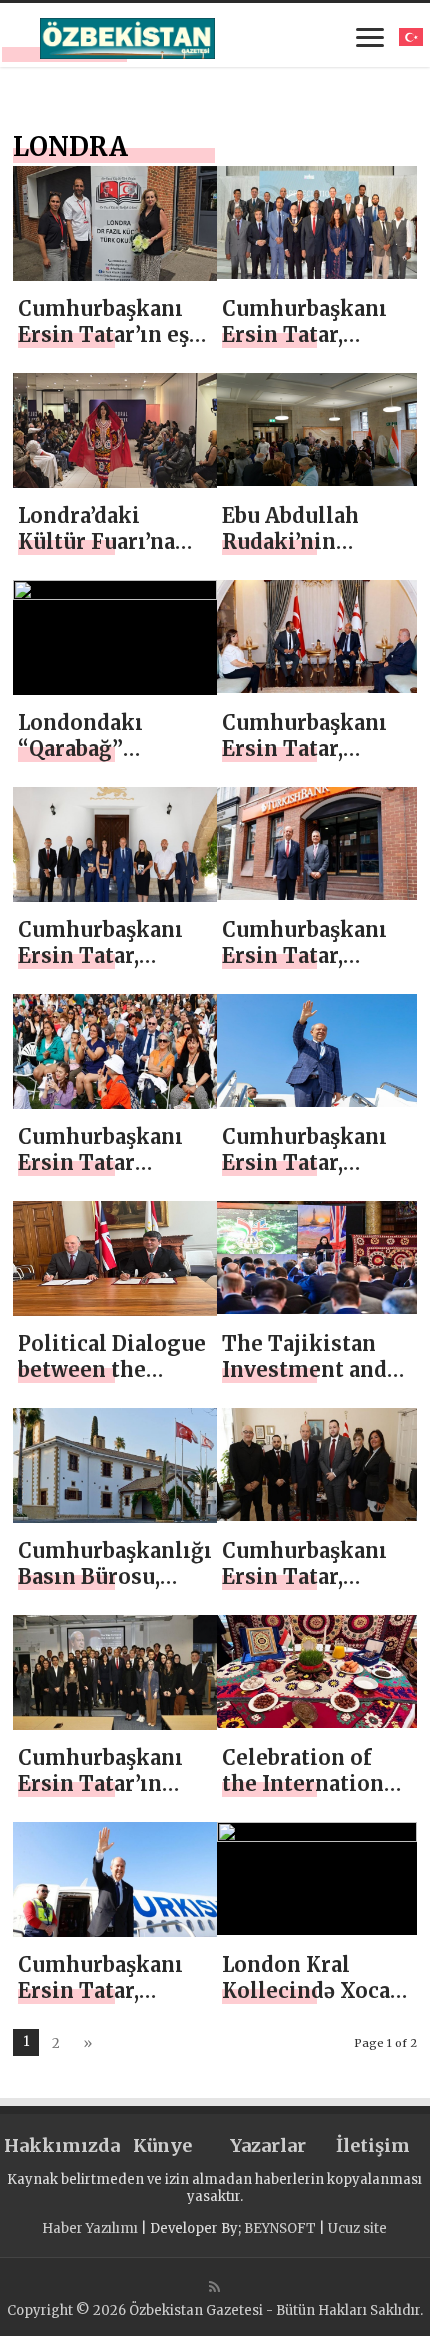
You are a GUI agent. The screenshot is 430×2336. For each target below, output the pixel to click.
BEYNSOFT (280, 2228)
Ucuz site (357, 2228)
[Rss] (214, 2287)
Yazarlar (268, 2145)
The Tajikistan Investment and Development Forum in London (312, 1382)
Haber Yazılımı (90, 2228)
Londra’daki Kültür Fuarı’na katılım (96, 541)
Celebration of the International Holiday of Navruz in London (316, 1796)
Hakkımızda (56, 2145)
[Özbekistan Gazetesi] (127, 35)
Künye (162, 2145)
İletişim (373, 2145)
